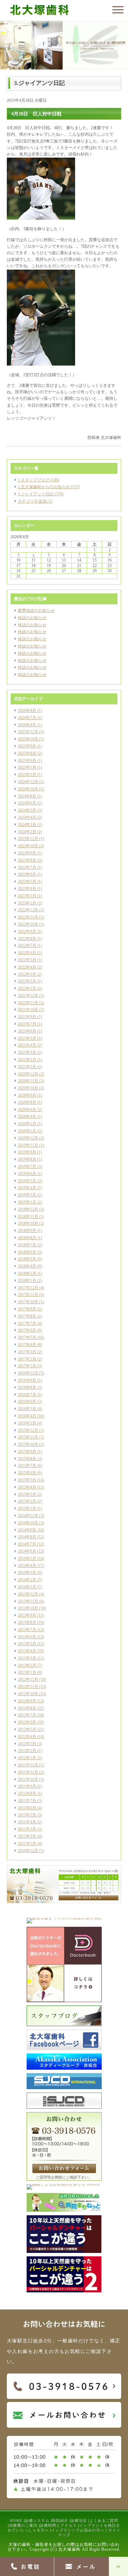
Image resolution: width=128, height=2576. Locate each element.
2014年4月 (27, 1566)
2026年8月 (27, 711)
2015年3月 (27, 1494)
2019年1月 (27, 1202)
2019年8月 (27, 1159)
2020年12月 (28, 1074)
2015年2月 (27, 1501)
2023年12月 (28, 839)
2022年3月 (27, 974)
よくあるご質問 (104, 2520)
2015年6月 (27, 1473)
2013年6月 (27, 1637)
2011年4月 (27, 1822)
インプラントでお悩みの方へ (78, 2530)
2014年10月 (28, 1523)
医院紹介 (60, 2520)
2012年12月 (28, 1679)
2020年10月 (28, 1088)
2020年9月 (27, 1095)
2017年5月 (27, 1338)
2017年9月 (27, 1309)
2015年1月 (27, 1508)
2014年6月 (27, 1551)
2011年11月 (28, 1772)
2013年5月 (27, 1644)
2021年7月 (27, 1024)
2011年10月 (28, 1779)
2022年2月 (27, 981)
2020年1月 (27, 1131)
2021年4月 (27, 1045)
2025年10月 (28, 739)
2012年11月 (28, 1687)
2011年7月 (27, 1801)
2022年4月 (27, 967)
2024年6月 (27, 803)
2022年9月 (27, 932)
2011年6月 (27, 1808)
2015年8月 (27, 1459)
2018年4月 (27, 1266)
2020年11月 (28, 1081)
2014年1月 (27, 1587)
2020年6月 (27, 1110)
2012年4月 (27, 1737)
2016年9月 (27, 1380)
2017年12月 (28, 1288)
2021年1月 (27, 1067)
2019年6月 (27, 1174)
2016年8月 (27, 1388)
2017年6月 (27, 1330)
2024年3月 (27, 825)
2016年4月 (27, 1416)
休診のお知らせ (32, 618)
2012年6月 (27, 1722)
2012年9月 (27, 1701)
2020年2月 (27, 1124)
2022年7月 (27, 946)
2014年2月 (27, 1580)
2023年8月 (27, 860)
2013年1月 (27, 1673)
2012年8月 (27, 1708)
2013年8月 (27, 1623)
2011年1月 (27, 1844)
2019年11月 (28, 1145)
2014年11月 (28, 1516)
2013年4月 (27, 1651)
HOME (16, 2520)
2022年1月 (27, 988)
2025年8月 (27, 753)
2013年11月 (28, 1601)
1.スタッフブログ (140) (39, 480)
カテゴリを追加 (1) (35, 501)
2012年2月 (27, 1751)
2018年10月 (28, 1223)
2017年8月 (27, 1316)
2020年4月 (27, 1117)
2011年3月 (27, 1829)
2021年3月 (27, 1052)
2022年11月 (28, 917)
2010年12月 (28, 1851)
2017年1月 (27, 1366)
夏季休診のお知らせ (36, 611)
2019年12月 (28, 1138)
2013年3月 (27, 1658)
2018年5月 (27, 1259)
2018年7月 (27, 1245)
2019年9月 (27, 1152)
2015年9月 (27, 1452)
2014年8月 (27, 1537)
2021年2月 (27, 1060)
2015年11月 (28, 1437)
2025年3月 (27, 775)
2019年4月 (27, 1188)
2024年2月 (27, 832)
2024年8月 (27, 796)
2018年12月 (28, 1209)
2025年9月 (27, 746)
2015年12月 (28, 1430)
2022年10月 (28, 924)
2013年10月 (28, 1608)
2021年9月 (27, 1017)
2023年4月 (27, 889)
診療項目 (79, 2520)
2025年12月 (28, 732)
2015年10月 (28, 1444)
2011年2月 (27, 1836)
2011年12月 (28, 1765)
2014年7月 (27, 1544)
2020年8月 (27, 1102)
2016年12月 (28, 1373)
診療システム (37, 2520)
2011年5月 (27, 1815)
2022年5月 (27, 960)
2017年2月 (27, 1359)
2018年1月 (27, 1281)
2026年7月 (27, 718)
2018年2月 (27, 1273)
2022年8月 (27, 939)
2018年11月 (28, 1217)
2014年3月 (27, 1573)
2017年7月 (27, 1323)
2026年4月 (27, 725)
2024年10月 (28, 789)
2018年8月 (27, 1238)
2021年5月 (27, 1038)
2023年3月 (27, 896)
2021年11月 (28, 1003)
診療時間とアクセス (58, 2525)
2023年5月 (27, 882)
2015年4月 (27, 1487)
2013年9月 (27, 1615)
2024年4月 (27, 817)
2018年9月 (27, 1231)
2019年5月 (27, 1181)
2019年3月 (27, 1195)
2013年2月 (27, 1665)
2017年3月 (27, 1352)
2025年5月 (27, 767)
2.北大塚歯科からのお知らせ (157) (49, 487)
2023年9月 (27, 853)
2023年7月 (27, 867)
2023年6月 (27, 874)
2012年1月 (27, 1758)
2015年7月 (27, 1466)
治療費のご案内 (23, 2525)
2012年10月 (28, 1694)
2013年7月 (27, 1630)
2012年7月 (27, 1715)
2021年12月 (28, 996)
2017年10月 (28, 1302)
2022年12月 (28, 910)
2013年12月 (28, 1594)
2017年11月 (28, 1295)
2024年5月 (27, 810)
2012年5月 (27, 1729)
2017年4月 (27, 1345)
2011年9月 (27, 1786)
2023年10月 (28, 846)
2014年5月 (27, 1558)
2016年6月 (27, 1402)
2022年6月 (27, 953)
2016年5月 (27, 1409)
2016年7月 (27, 1395)
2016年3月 (27, 1423)
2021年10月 (28, 1010)
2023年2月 (27, 903)
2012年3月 (27, 1744)
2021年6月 (27, 1031)
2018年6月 (27, 1252)
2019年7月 (27, 1167)
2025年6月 (27, 761)
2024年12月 (28, 782)
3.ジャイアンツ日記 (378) (41, 494)
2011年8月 (27, 1794)
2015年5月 (27, 1480)
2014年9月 (27, 1530)
